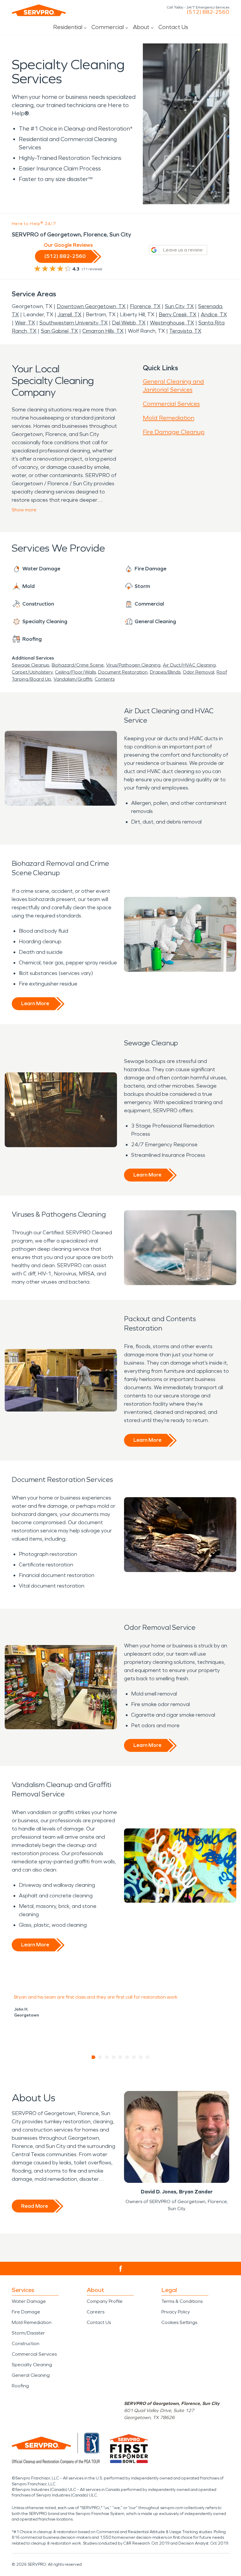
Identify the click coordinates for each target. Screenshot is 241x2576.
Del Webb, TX (129, 323)
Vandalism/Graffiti (73, 679)
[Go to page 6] (127, 2057)
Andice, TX (214, 315)
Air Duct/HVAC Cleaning (189, 665)
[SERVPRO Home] (39, 10)
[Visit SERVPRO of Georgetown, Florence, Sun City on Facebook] (121, 2269)
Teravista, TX (185, 331)
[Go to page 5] (121, 2057)
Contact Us (173, 27)
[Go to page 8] (141, 2057)
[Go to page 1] (94, 2057)
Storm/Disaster (28, 2333)
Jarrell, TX (70, 315)
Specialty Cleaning (32, 2365)
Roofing (20, 2386)
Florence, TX (145, 306)
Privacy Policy (176, 2312)
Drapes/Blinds (165, 672)
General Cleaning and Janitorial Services (173, 386)
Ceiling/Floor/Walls (75, 672)
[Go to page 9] (148, 2057)
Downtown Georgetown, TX (91, 306)
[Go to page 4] (114, 2057)
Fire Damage (26, 2312)
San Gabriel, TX (59, 331)
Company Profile (105, 2301)
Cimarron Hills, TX (103, 331)
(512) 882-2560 (208, 12)
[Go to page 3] (107, 2057)
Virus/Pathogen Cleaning (133, 665)
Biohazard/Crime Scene (78, 665)
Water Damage (29, 2301)
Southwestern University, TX (73, 323)
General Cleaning (31, 2375)
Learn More (35, 1003)
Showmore (24, 510)
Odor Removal (199, 672)
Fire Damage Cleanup (174, 432)
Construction (26, 2343)
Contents (105, 679)
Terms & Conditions (182, 2301)
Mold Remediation (169, 418)
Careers (96, 2312)
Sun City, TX (179, 306)
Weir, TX (25, 323)
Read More (35, 2206)
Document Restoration (123, 672)
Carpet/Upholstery (32, 672)
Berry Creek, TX (178, 315)
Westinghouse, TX (172, 323)
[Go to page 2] (100, 2057)
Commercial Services (171, 404)
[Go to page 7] (134, 2057)
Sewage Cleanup (31, 665)
